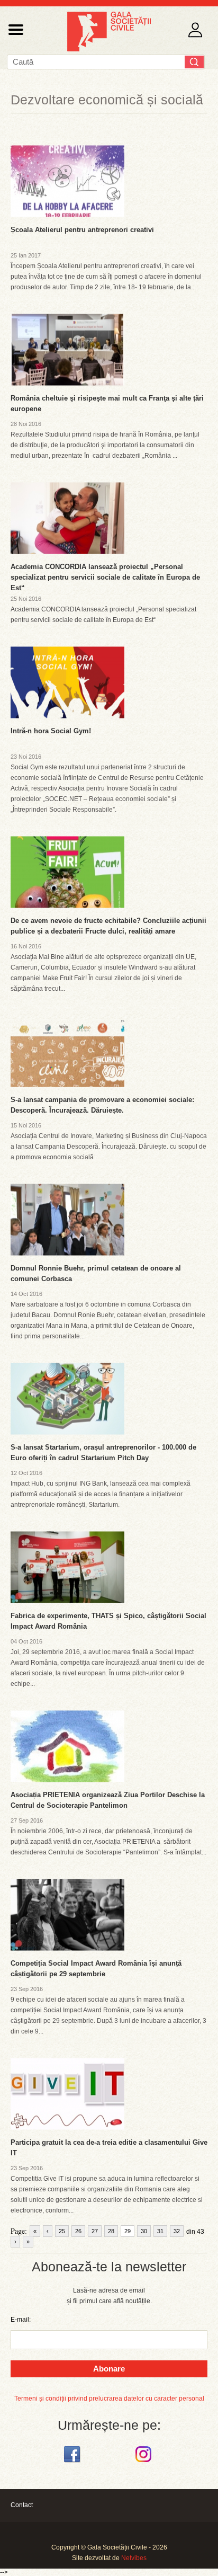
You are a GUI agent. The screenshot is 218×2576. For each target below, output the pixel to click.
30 (144, 2231)
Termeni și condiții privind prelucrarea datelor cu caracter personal (109, 2399)
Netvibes (134, 2558)
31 (160, 2231)
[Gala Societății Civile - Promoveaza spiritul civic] (109, 49)
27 (95, 2231)
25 (62, 2231)
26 (78, 2231)
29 (128, 2231)
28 (111, 2231)
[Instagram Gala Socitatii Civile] (145, 2463)
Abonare (109, 2369)
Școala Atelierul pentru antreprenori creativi (82, 230)
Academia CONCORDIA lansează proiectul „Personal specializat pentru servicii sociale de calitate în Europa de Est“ (105, 577)
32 (177, 2231)
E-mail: (21, 2320)
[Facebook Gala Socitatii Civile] (73, 2463)
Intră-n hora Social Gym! (51, 731)
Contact (22, 2505)
